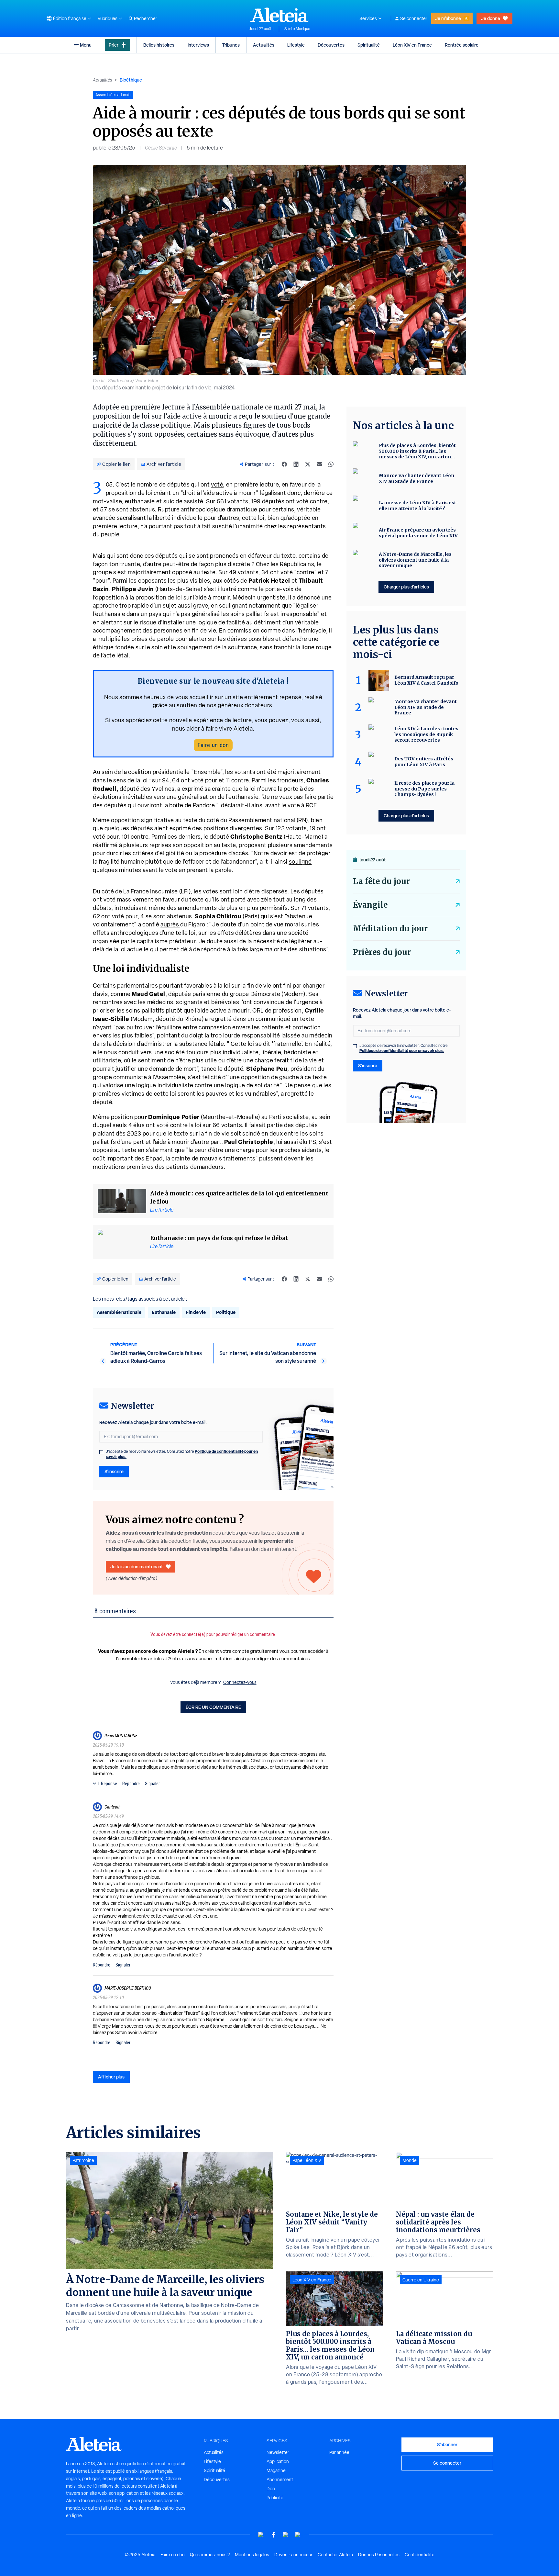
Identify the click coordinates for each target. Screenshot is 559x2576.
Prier (114, 45)
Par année (339, 2452)
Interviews (198, 45)
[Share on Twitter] (308, 464)
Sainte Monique (297, 29)
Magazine (276, 2470)
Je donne (491, 18)
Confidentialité (420, 2555)
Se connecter (414, 18)
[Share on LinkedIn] (296, 464)
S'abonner (447, 2444)
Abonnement (280, 2480)
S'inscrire (114, 1471)
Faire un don (213, 745)
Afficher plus (111, 2077)
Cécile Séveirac (161, 148)
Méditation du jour (390, 929)
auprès (170, 924)
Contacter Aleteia (335, 2555)
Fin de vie (196, 1312)
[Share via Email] (319, 464)
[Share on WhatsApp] (331, 464)
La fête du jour (381, 881)
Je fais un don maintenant (137, 1567)
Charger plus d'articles (406, 587)
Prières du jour (382, 952)
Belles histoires (159, 45)
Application (278, 2461)
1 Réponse (107, 1784)
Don (271, 2489)
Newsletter (278, 2452)
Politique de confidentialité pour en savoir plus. (402, 1051)
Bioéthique (131, 80)
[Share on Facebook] (284, 464)
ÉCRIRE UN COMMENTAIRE (213, 1707)
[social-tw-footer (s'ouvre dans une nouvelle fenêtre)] (286, 2535)
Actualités (264, 45)
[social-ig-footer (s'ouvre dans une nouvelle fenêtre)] (298, 2535)
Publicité (275, 2498)
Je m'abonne (448, 18)
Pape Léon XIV (307, 2160)
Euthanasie (164, 1312)
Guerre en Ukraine (421, 2280)
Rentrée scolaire (462, 45)
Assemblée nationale (119, 1312)
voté (217, 484)
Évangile (370, 905)
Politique (226, 1312)
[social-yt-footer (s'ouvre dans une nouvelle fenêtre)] (261, 2535)
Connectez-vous (240, 1682)
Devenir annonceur (293, 2555)
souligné (300, 862)
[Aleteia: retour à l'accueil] (279, 15)
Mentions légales (252, 2555)
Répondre (131, 1784)
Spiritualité (369, 45)
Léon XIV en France (412, 45)
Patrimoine (83, 2160)
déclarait (233, 805)
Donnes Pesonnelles (379, 2555)
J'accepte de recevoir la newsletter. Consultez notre (182, 1454)
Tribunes (231, 45)
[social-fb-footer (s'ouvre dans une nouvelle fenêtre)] (273, 2535)
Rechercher (146, 18)
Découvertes (331, 45)
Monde (410, 2160)
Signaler (152, 1784)
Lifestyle (296, 45)
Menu (86, 45)
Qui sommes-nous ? (210, 2555)
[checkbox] (101, 1452)
